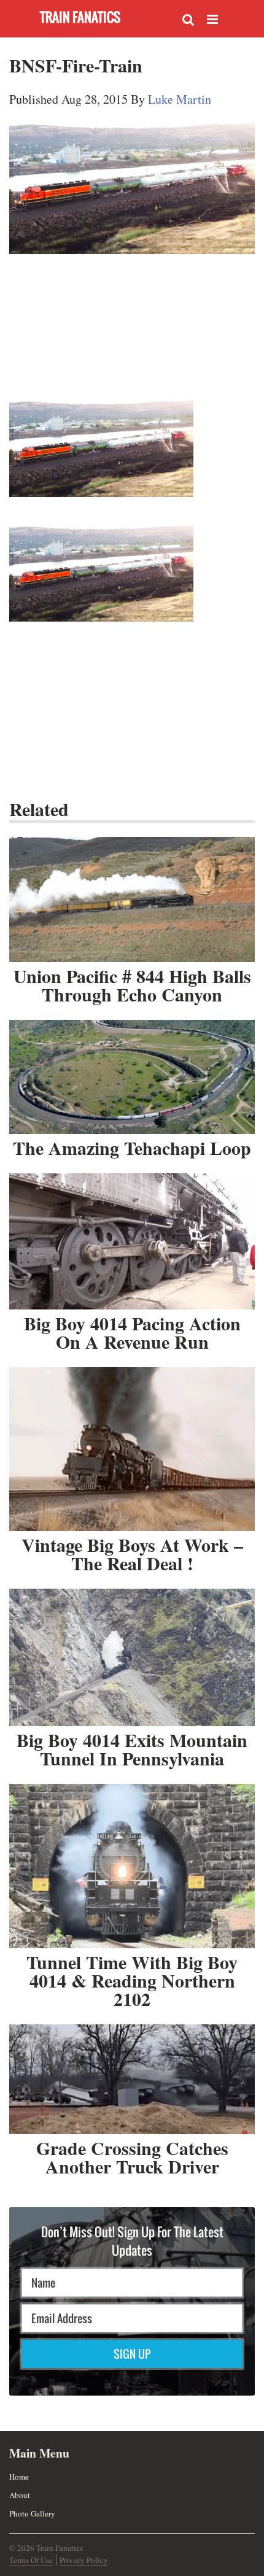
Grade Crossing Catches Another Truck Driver (132, 2157)
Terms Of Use (31, 2560)
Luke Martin (180, 99)
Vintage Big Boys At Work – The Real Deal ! (132, 1554)
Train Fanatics (80, 17)
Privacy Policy (84, 2560)
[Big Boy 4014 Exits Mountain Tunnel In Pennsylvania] (132, 1657)
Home (19, 2477)
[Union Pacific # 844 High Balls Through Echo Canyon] (132, 900)
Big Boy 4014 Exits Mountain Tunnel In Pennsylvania (132, 1749)
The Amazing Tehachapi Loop (132, 1147)
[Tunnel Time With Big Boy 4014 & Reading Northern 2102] (132, 1866)
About (20, 2495)
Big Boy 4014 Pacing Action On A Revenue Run (132, 1332)
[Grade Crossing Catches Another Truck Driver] (132, 2079)
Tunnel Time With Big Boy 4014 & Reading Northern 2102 (132, 1980)
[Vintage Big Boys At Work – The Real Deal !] (132, 1449)
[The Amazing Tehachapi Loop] (132, 1077)
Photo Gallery (32, 2513)
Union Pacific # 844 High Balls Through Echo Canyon (132, 985)
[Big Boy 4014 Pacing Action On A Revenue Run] (132, 1241)
